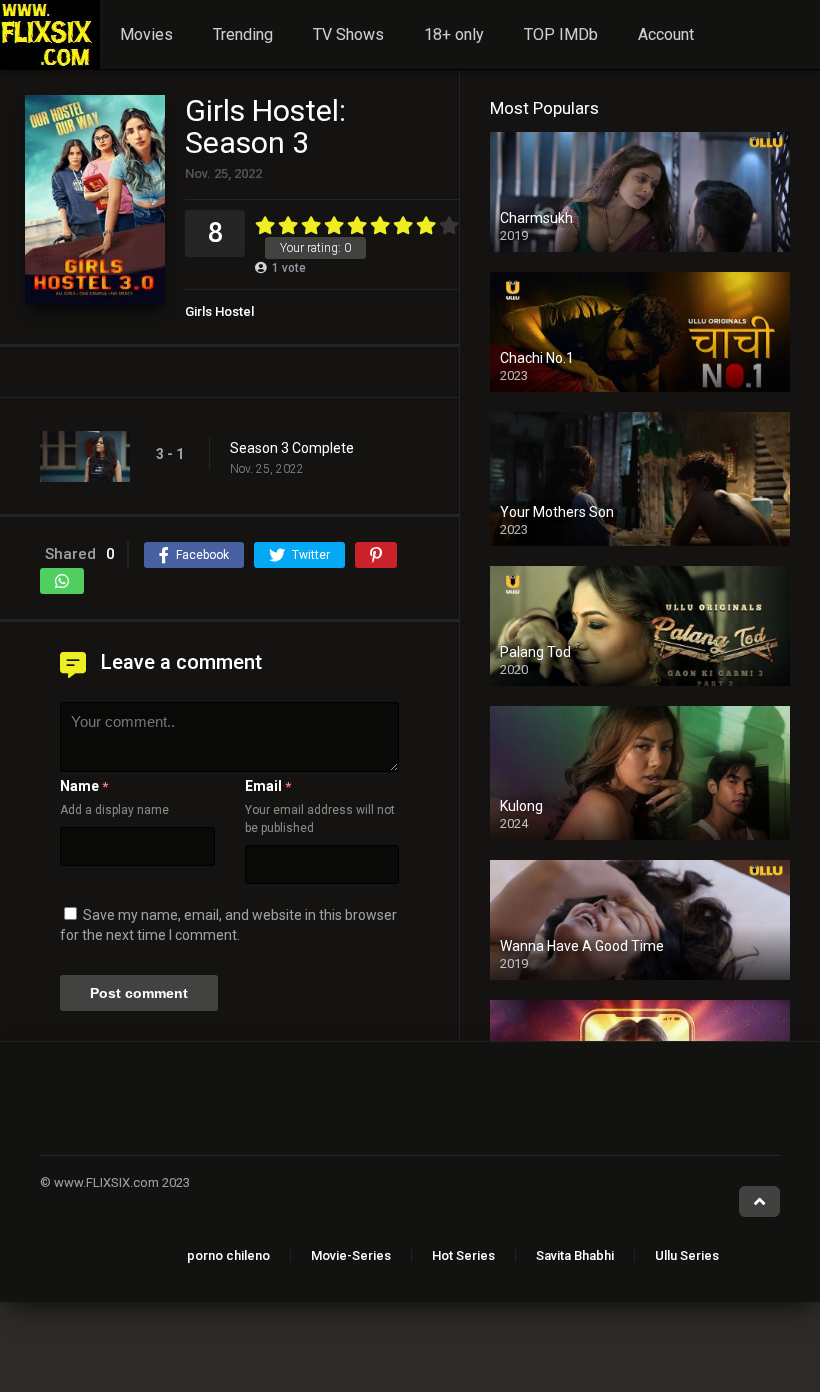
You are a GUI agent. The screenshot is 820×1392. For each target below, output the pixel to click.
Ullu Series (687, 1255)
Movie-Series (351, 1255)
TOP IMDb (561, 34)
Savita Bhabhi (575, 1255)
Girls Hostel (219, 311)
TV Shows (348, 34)
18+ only (454, 34)
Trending (243, 34)
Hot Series (463, 1255)
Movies (146, 34)
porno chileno (228, 1255)
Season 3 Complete (292, 448)
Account (666, 34)
